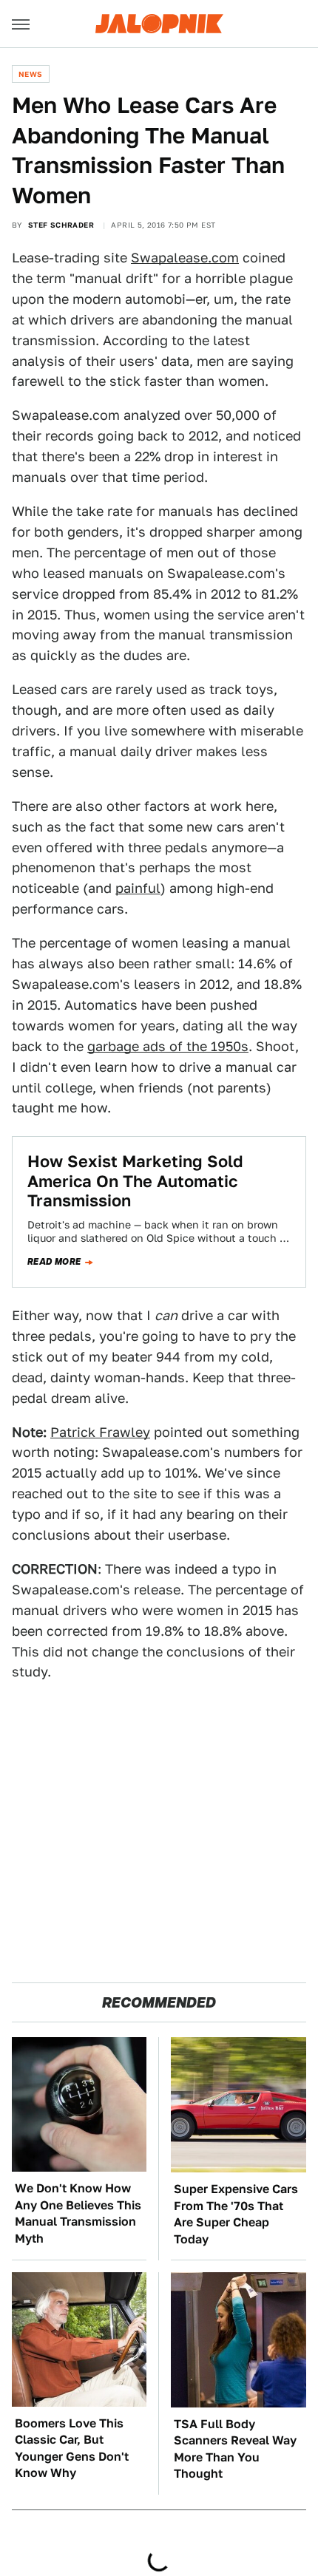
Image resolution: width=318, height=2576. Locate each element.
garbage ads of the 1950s (168, 1046)
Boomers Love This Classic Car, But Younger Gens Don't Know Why (72, 2448)
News (31, 74)
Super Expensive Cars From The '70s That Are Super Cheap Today (236, 2214)
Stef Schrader (61, 225)
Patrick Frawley (100, 1432)
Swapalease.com (185, 258)
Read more (54, 1262)
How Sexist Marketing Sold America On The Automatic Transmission (135, 1181)
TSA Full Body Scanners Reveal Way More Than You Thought (235, 2449)
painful (138, 888)
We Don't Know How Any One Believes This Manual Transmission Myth (78, 2213)
